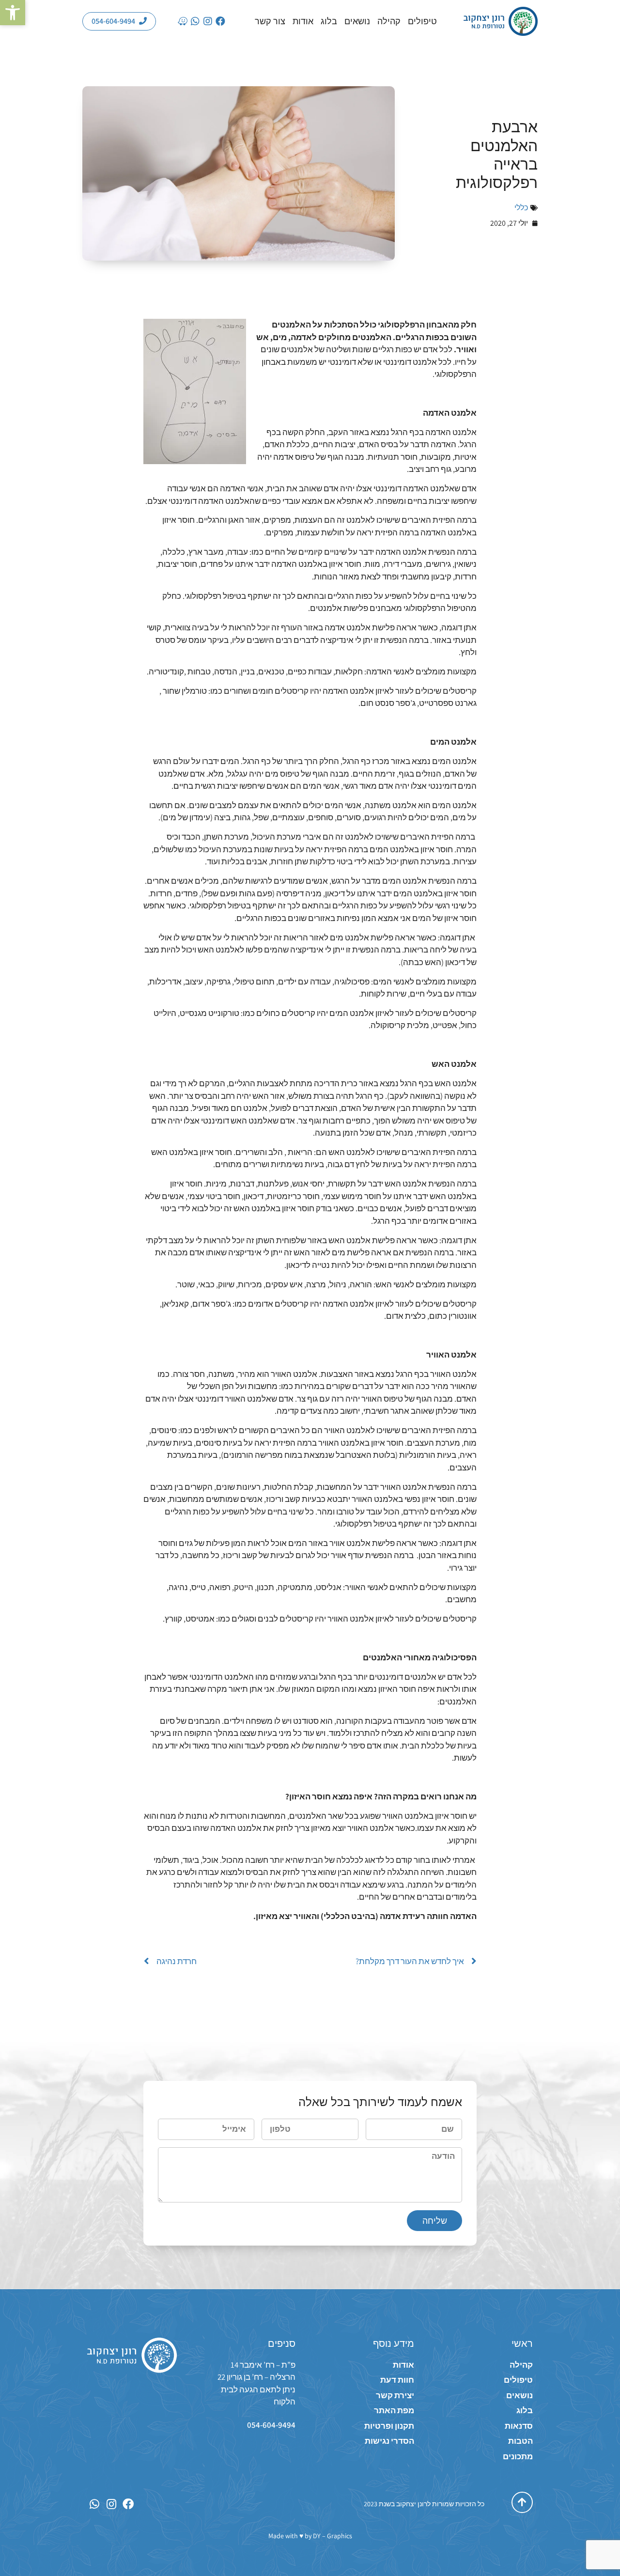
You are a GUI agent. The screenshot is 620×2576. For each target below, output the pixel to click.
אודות (303, 21)
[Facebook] (220, 21)
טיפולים (422, 21)
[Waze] (183, 21)
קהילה (389, 21)
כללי (521, 208)
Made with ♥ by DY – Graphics (310, 2536)
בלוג (329, 21)
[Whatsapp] (195, 21)
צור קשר (270, 21)
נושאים (357, 21)
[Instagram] (208, 21)
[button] (13, 13)
